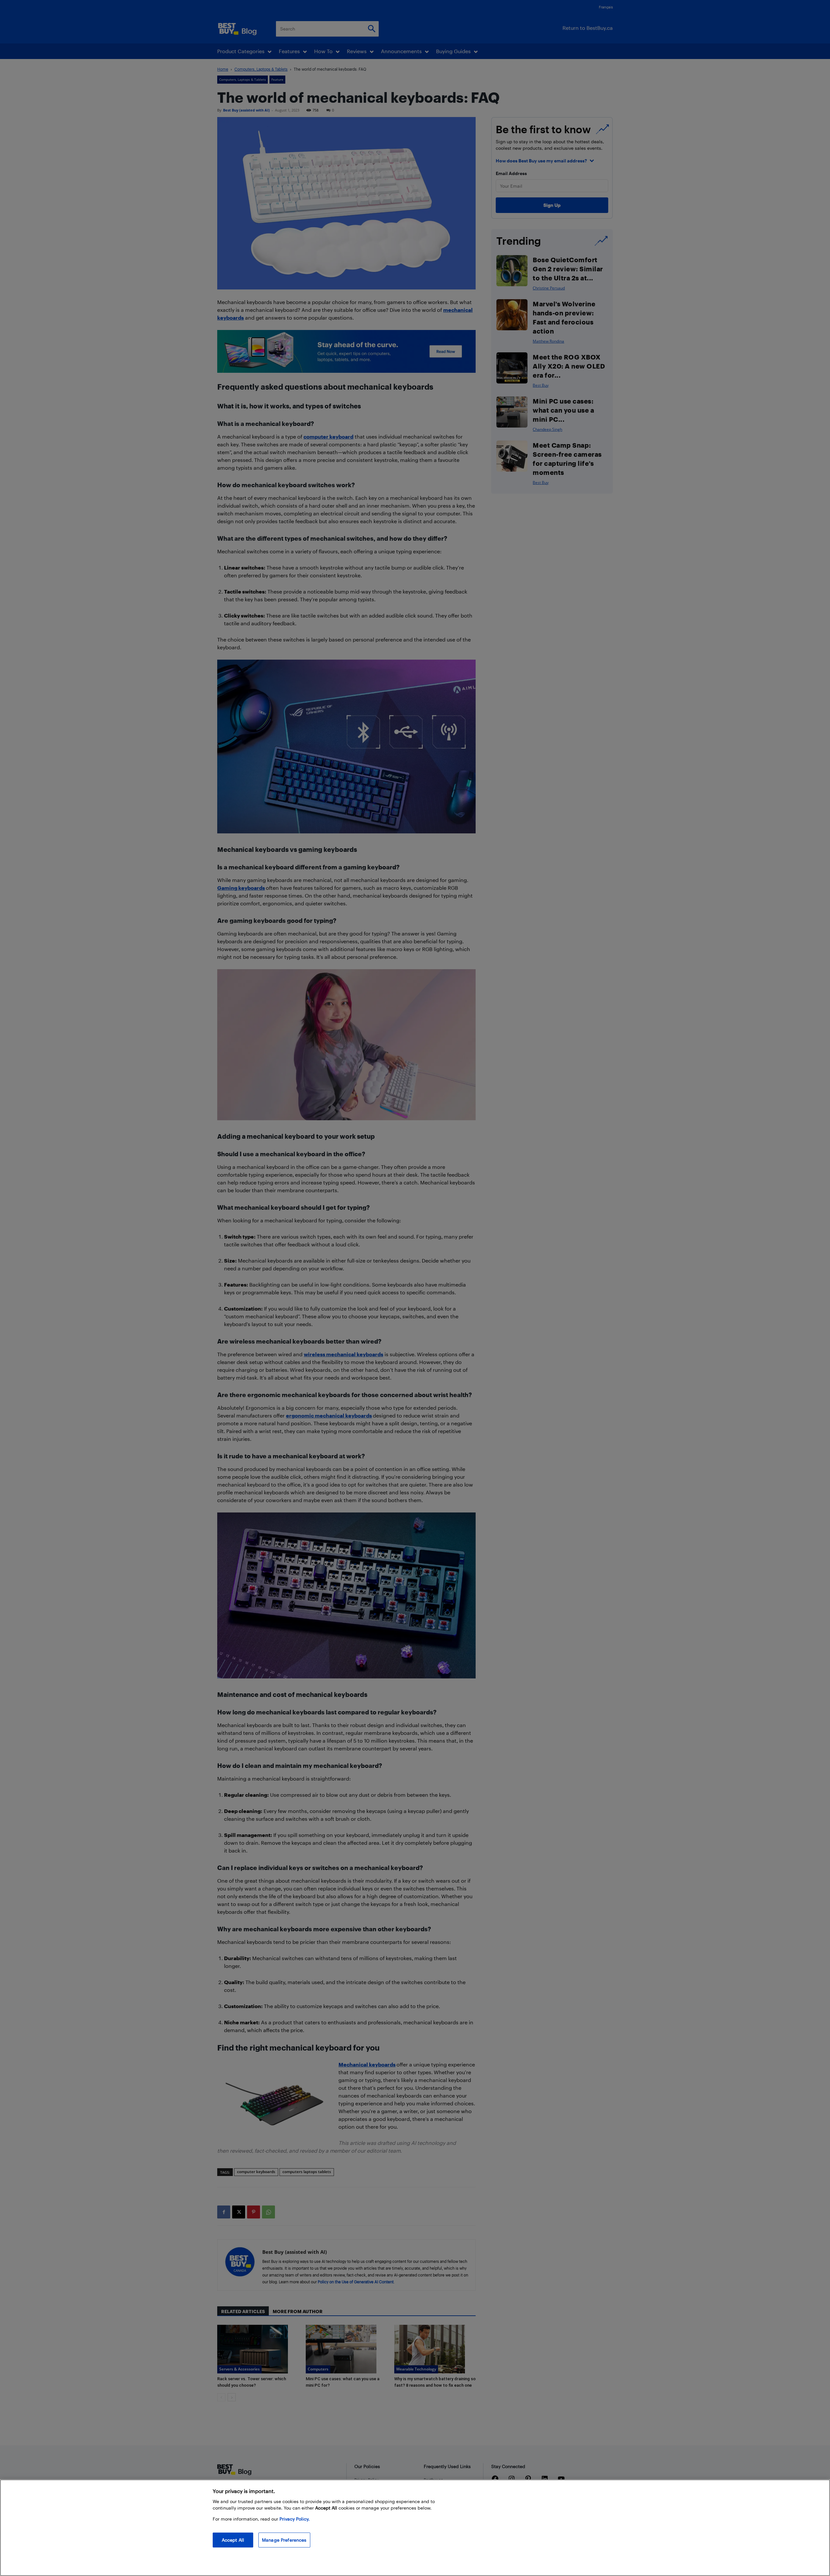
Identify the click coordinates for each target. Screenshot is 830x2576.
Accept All (233, 2540)
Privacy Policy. (295, 2519)
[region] (415, 2528)
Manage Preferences (284, 2540)
